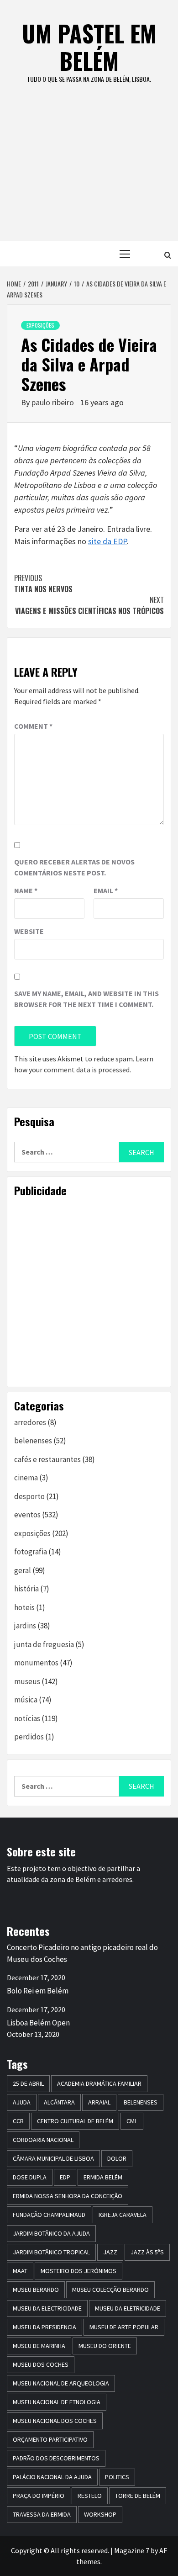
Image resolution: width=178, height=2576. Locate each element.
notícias (27, 1718)
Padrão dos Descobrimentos (56, 2458)
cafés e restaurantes (47, 1459)
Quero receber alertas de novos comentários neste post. (74, 867)
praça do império (39, 2496)
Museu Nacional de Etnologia (57, 2402)
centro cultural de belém (75, 2121)
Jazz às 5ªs (147, 2252)
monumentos (36, 1663)
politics (117, 2477)
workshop (100, 2514)
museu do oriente (105, 2346)
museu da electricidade (47, 2308)
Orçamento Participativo (50, 2439)
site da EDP (107, 541)
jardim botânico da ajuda (51, 2233)
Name (26, 890)
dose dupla (30, 2177)
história (26, 1589)
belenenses (33, 1441)
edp (65, 2177)
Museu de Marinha (39, 2346)
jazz (110, 2252)
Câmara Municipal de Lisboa (53, 2158)
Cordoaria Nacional (43, 2140)
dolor (117, 2158)
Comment (33, 726)
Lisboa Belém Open (38, 2023)
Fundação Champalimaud (49, 2215)
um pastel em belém (89, 47)
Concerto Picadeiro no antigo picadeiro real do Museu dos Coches (82, 1953)
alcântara (59, 2102)
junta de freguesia (44, 1644)
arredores (30, 1422)
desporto (29, 1496)
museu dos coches (41, 2364)
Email (106, 890)
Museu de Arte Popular (124, 2327)
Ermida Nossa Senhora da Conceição (68, 2196)
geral (23, 1570)
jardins (25, 1626)
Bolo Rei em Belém (38, 1991)
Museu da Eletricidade (128, 2308)
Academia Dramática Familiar (99, 2083)
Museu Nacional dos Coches (55, 2421)
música (26, 1700)
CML (132, 2121)
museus (27, 1681)
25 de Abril (28, 2083)
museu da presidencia (44, 2327)
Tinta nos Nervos (43, 583)
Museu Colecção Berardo (110, 2290)
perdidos (29, 1737)
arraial (99, 2102)
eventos (27, 1515)
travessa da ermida (42, 2514)
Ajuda (22, 2102)
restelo (90, 2496)
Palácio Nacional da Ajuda (52, 2477)
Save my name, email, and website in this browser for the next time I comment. (86, 999)
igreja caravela (123, 2215)
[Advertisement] (89, 172)
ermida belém (103, 2177)
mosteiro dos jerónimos (79, 2271)
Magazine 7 (132, 2550)
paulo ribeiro (54, 402)
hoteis (24, 1607)
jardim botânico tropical (51, 2252)
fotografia (31, 1552)
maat (20, 2271)
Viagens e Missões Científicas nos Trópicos (89, 605)
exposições (40, 325)
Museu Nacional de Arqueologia (61, 2383)
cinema (26, 1478)
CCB (18, 2121)
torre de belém (138, 2496)
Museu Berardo (36, 2290)
